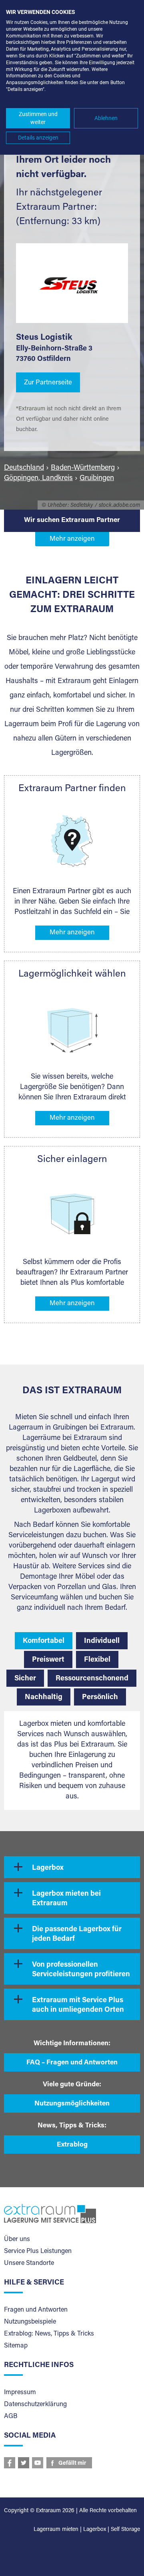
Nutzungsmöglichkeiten (72, 2104)
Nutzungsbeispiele (30, 2322)
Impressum (20, 2393)
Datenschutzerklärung (35, 2405)
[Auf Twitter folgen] (24, 2463)
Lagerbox (48, 1868)
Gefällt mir (72, 2464)
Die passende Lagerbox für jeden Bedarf (77, 1934)
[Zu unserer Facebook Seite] (10, 2463)
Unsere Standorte (29, 2263)
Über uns (17, 2239)
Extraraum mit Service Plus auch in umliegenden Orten (78, 2005)
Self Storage (125, 2530)
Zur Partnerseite (48, 383)
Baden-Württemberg (83, 468)
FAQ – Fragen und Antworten (72, 2063)
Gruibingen (97, 479)
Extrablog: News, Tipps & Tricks (49, 2334)
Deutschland (24, 468)
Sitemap (16, 2346)
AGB (11, 2416)
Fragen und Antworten (36, 2310)
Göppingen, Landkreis (38, 479)
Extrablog (72, 2145)
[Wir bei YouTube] (38, 2463)
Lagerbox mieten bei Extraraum (66, 1899)
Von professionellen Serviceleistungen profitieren (81, 1970)
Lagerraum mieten (56, 2530)
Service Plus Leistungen (38, 2251)
